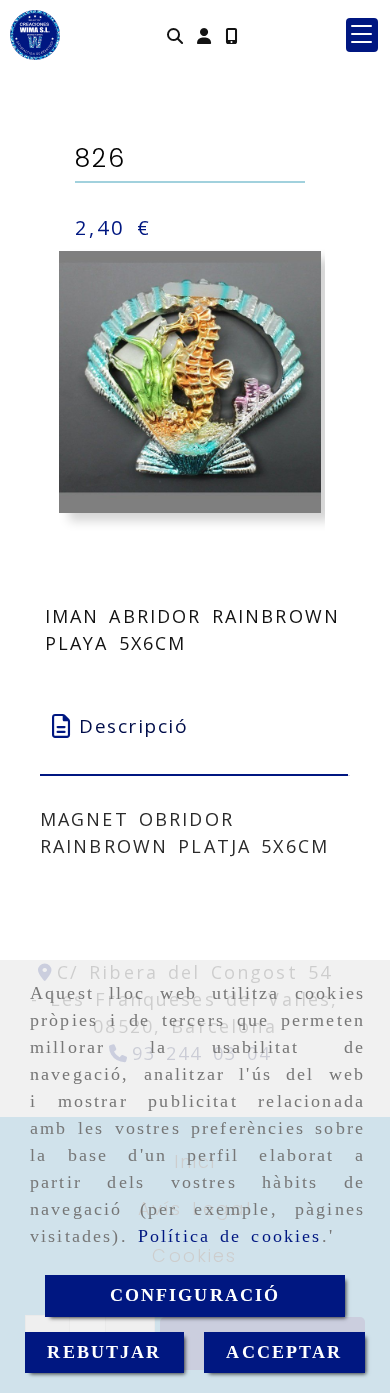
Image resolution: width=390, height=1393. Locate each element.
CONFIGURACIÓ (195, 1295)
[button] (204, 35)
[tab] (194, 726)
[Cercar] (175, 35)
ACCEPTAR (284, 1352)
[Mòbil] (231, 35)
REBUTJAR (104, 1352)
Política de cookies (230, 1236)
